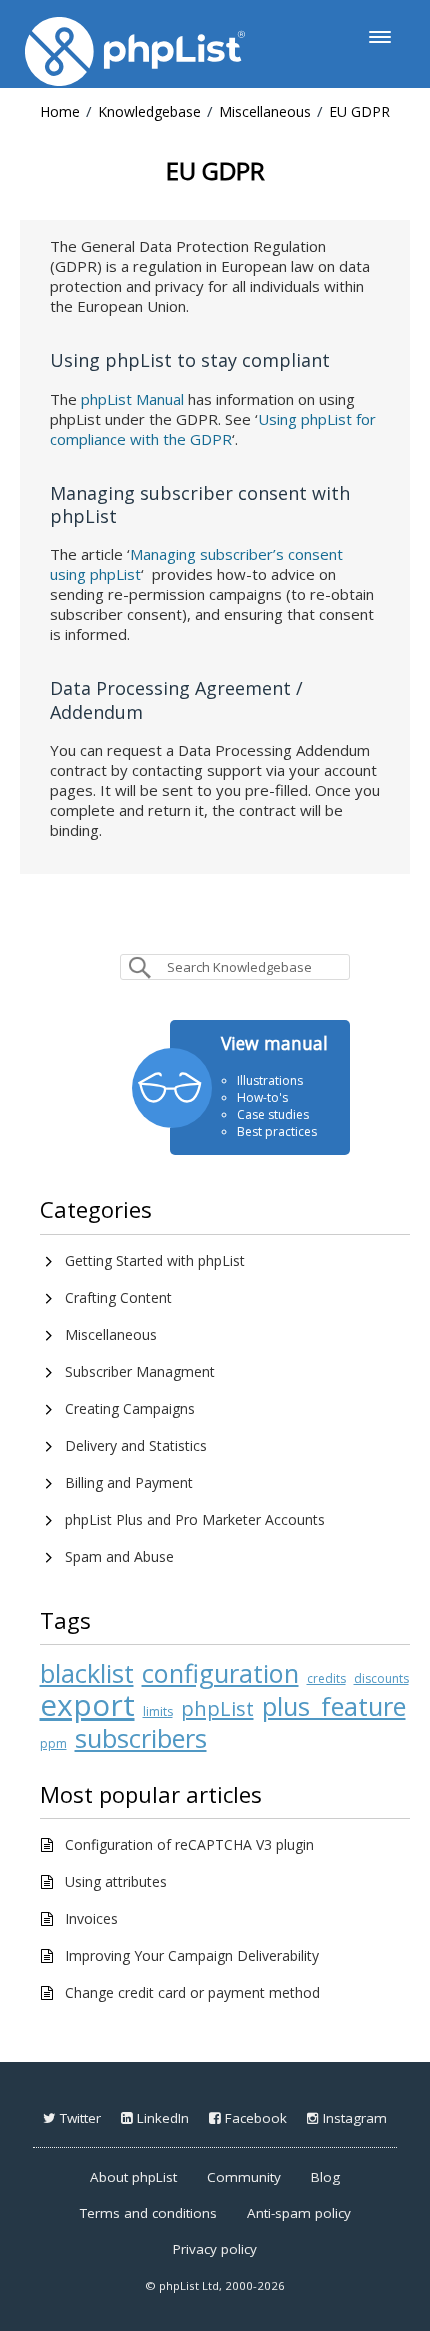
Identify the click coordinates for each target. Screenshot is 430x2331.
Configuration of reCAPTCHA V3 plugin (189, 1844)
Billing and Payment (129, 1482)
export (87, 1704)
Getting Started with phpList (155, 1260)
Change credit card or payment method (192, 1992)
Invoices (91, 1918)
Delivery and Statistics (136, 1445)
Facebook (254, 2118)
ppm (53, 1743)
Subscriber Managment (140, 1371)
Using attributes (116, 1881)
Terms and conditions (148, 2213)
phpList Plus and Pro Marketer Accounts (195, 1519)
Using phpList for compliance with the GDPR (213, 429)
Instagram (353, 2118)
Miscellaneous (265, 111)
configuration (220, 1673)
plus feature (334, 1706)
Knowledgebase (149, 111)
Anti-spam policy (299, 2213)
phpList (217, 1708)
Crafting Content (118, 1297)
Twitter (78, 2118)
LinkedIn (161, 2118)
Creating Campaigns (130, 1408)
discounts (381, 1678)
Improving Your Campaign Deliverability (192, 1955)
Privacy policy (215, 2249)
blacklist (87, 1673)
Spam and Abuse (119, 1556)
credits (326, 1678)
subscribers (141, 1738)
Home (60, 111)
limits (158, 1711)
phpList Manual (132, 399)
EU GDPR (359, 111)
